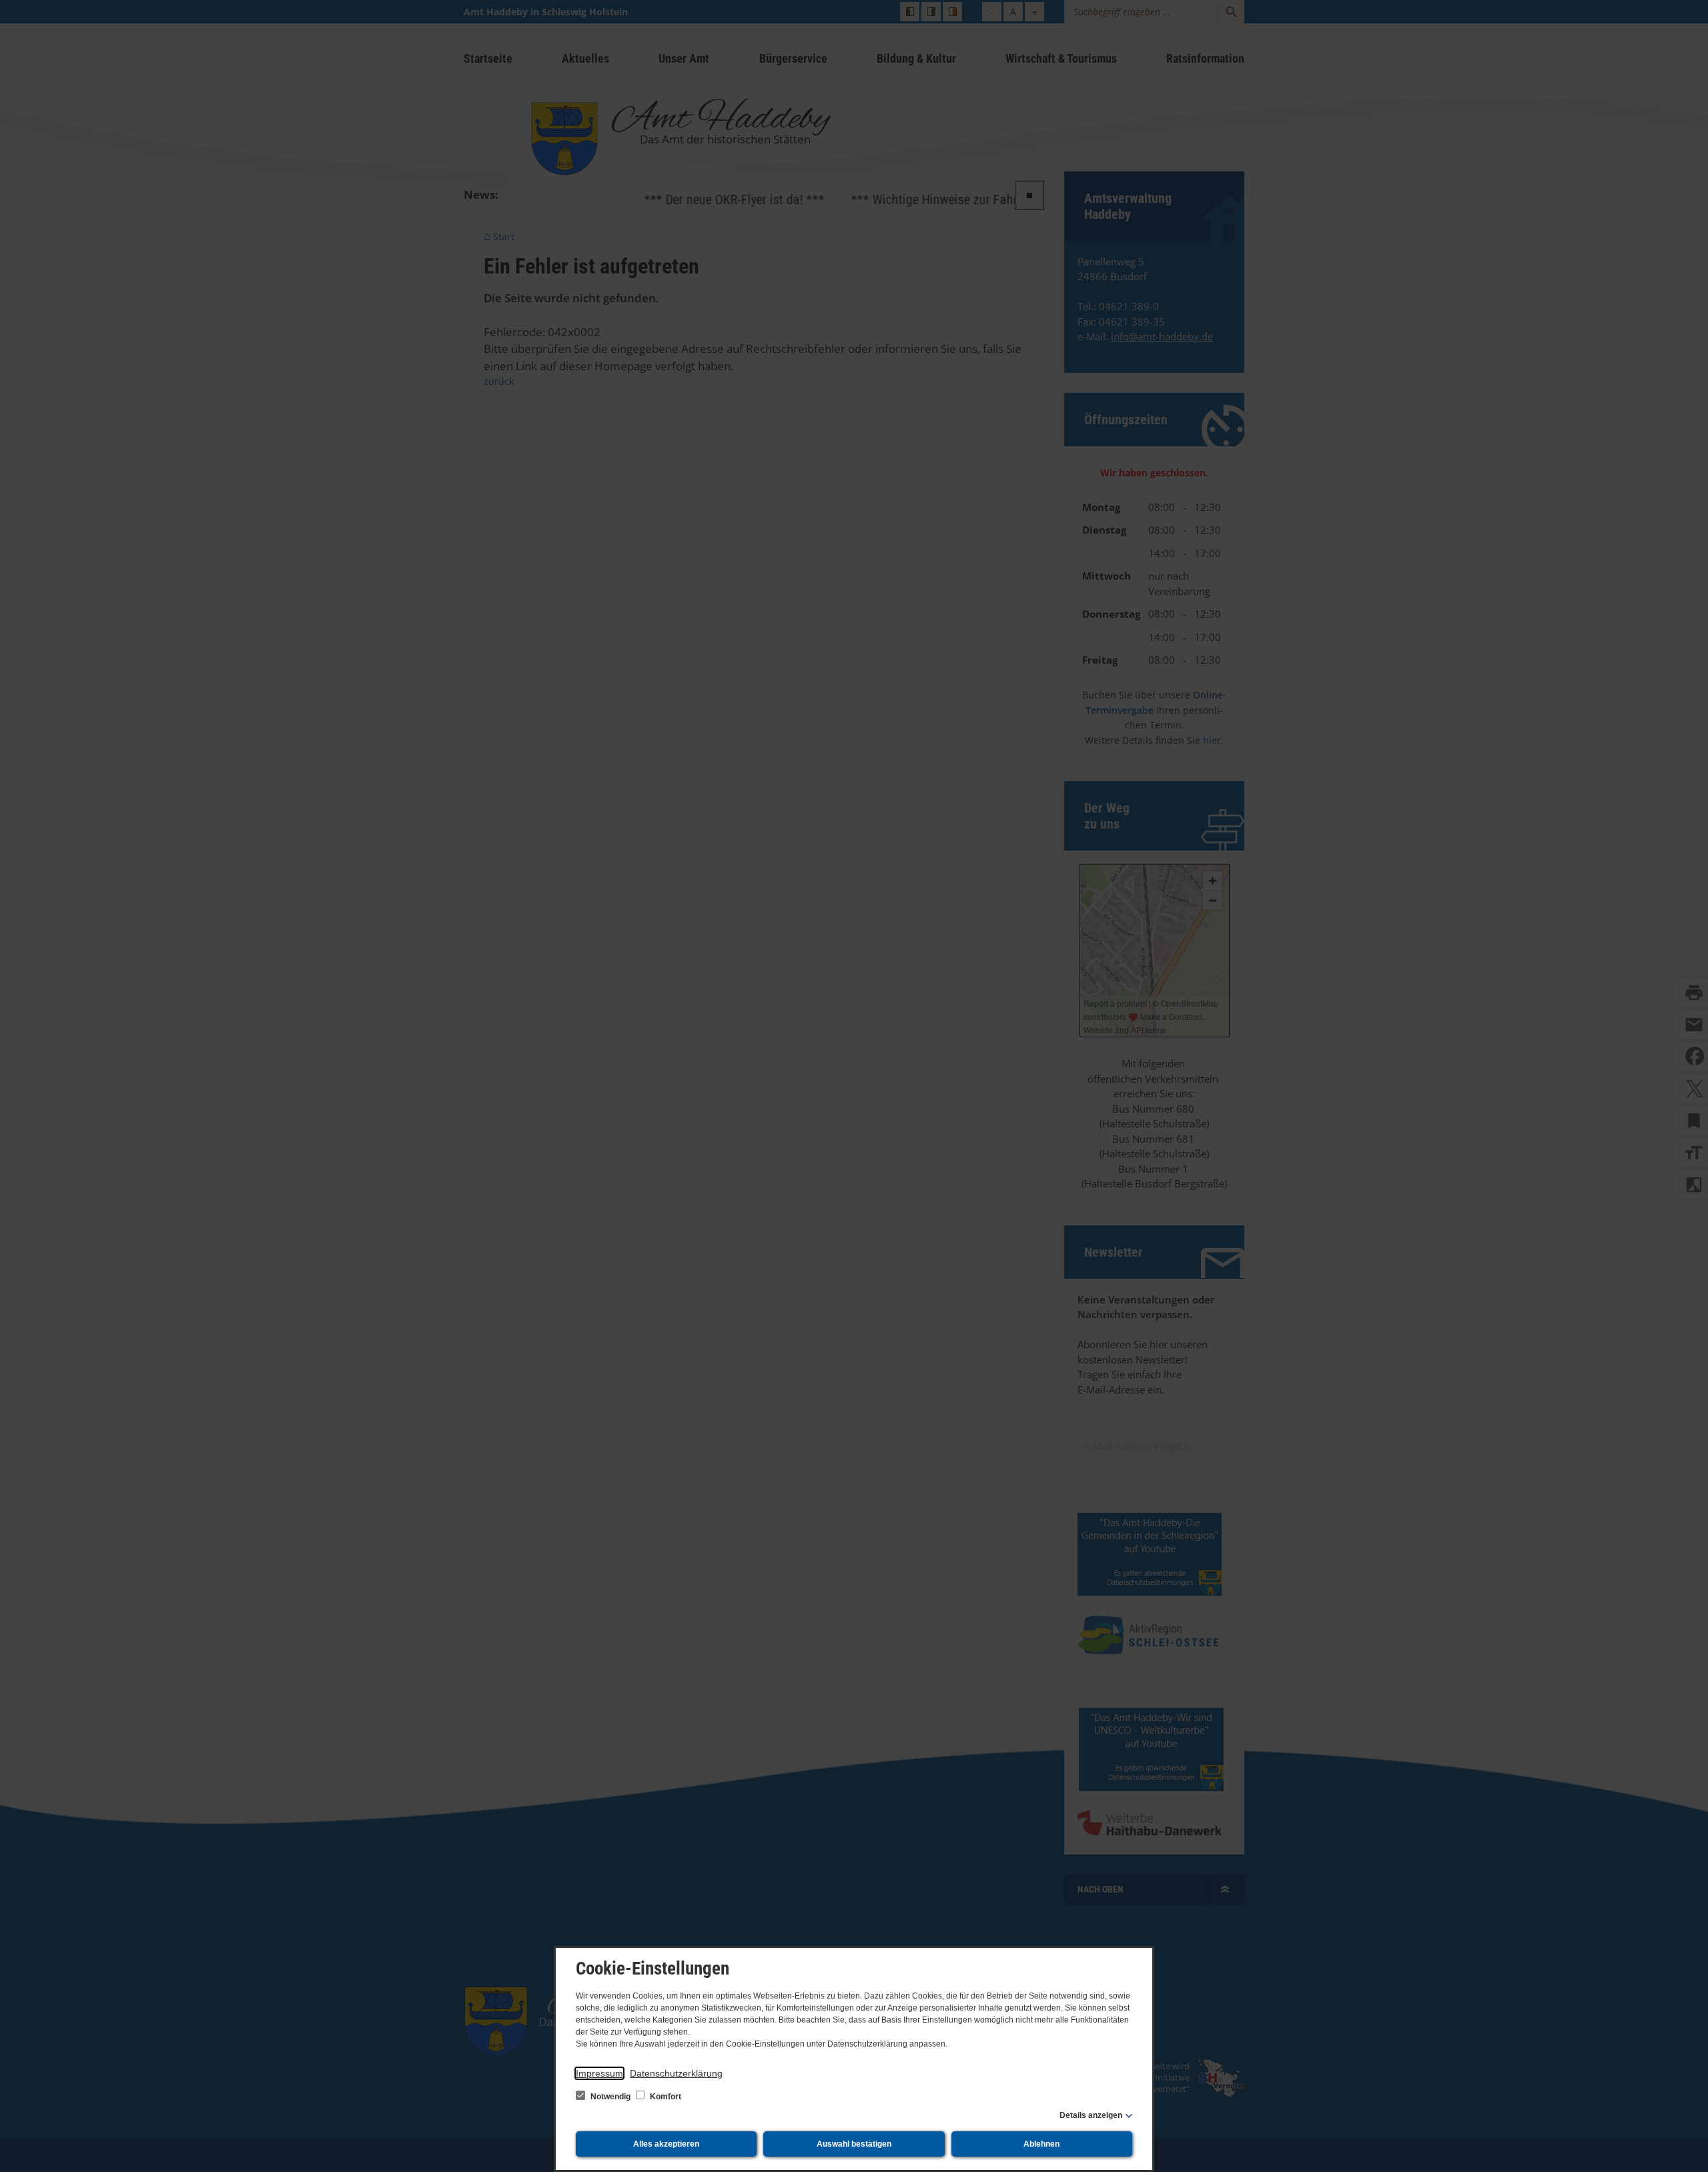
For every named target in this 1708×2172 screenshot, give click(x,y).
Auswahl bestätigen (854, 2144)
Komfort (665, 2097)
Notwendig (610, 2097)
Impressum (599, 2073)
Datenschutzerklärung (676, 2073)
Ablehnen (1041, 2144)
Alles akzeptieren (666, 2144)
